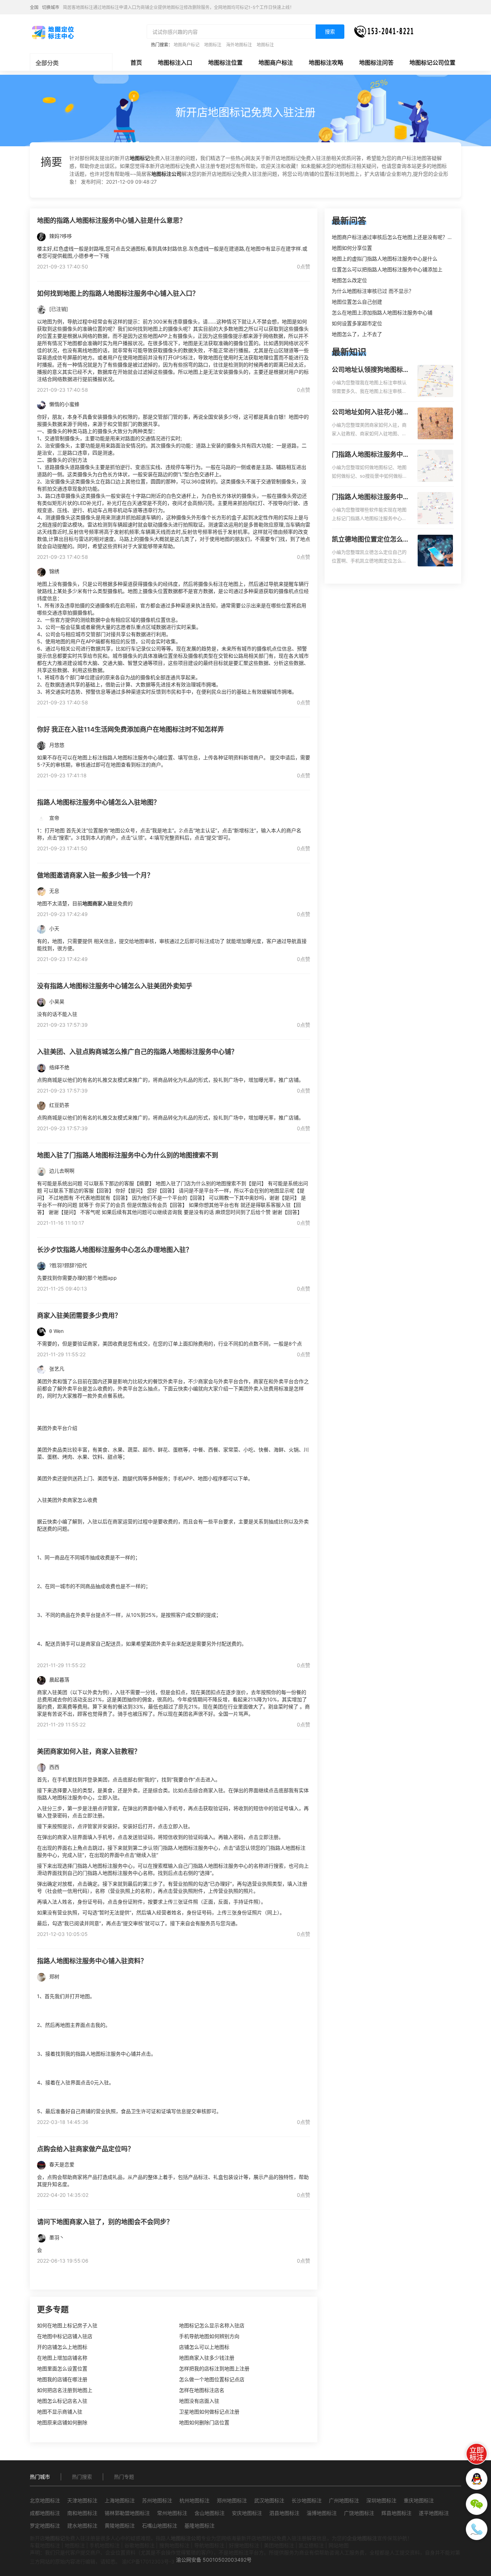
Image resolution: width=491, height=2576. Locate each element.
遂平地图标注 (434, 2513)
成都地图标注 (45, 2513)
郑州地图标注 (232, 2500)
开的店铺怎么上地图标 (62, 2347)
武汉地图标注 (269, 2500)
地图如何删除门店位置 (204, 2422)
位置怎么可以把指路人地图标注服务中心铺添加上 (387, 269)
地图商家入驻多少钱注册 (207, 2358)
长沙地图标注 (307, 2500)
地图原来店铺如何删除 (62, 2422)
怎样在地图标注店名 (202, 2390)
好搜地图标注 (244, 2545)
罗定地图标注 (45, 2526)
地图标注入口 (175, 63)
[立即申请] (477, 2454)
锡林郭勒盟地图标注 (127, 2513)
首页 (136, 63)
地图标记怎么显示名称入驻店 (212, 2325)
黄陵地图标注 (120, 2526)
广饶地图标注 (359, 2513)
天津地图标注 (82, 2500)
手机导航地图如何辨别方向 (209, 2336)
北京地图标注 (45, 2500)
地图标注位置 (225, 63)
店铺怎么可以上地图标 (204, 2347)
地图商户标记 (187, 45)
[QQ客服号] (477, 2479)
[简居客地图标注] (52, 32)
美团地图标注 (279, 2545)
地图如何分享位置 (352, 248)
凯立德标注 (311, 2545)
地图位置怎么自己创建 (357, 302)
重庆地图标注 (419, 2500)
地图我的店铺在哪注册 (62, 2379)
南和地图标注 (82, 2513)
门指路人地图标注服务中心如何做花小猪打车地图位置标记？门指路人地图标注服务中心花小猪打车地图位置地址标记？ (371, 455)
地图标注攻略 (326, 63)
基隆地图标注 (199, 2526)
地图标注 (213, 45)
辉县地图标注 (396, 2513)
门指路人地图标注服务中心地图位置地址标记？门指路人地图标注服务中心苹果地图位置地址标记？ (371, 497)
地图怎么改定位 (349, 280)
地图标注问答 (376, 63)
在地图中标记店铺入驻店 (65, 2336)
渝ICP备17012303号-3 (148, 2561)
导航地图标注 (209, 2545)
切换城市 (51, 7)
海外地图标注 (239, 45)
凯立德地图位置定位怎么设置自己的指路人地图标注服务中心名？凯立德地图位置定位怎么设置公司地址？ (371, 540)
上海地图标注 (120, 2500)
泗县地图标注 (284, 2513)
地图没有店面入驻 (199, 2401)
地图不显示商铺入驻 (60, 2412)
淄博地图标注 (322, 2513)
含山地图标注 (210, 2513)
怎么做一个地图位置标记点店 (212, 2379)
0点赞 (304, 266)
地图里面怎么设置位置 (62, 2368)
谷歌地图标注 (139, 2545)
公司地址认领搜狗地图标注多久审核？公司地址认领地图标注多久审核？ (371, 370)
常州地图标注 (172, 2513)
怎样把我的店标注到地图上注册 (214, 2368)
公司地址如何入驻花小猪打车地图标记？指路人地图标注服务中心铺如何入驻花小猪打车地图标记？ (371, 413)
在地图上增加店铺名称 (62, 2358)
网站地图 (339, 2545)
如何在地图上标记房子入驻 (67, 2325)
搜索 (330, 31)
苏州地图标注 (157, 2500)
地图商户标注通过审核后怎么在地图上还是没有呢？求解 (395, 237)
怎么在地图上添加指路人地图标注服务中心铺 (382, 312)
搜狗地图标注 (174, 2545)
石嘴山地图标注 (160, 2526)
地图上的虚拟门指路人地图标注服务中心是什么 (385, 259)
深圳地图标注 (381, 2500)
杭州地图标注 (194, 2500)
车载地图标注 (45, 2545)
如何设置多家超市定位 (357, 323)
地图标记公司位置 (432, 63)
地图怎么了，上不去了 (357, 334)
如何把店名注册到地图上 (65, 2390)
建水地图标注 (82, 2526)
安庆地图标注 (247, 2513)
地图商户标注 (276, 63)
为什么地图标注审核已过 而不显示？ (373, 291)
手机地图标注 (105, 2545)
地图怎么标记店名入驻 (62, 2401)
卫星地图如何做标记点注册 (209, 2412)
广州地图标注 (344, 2500)
